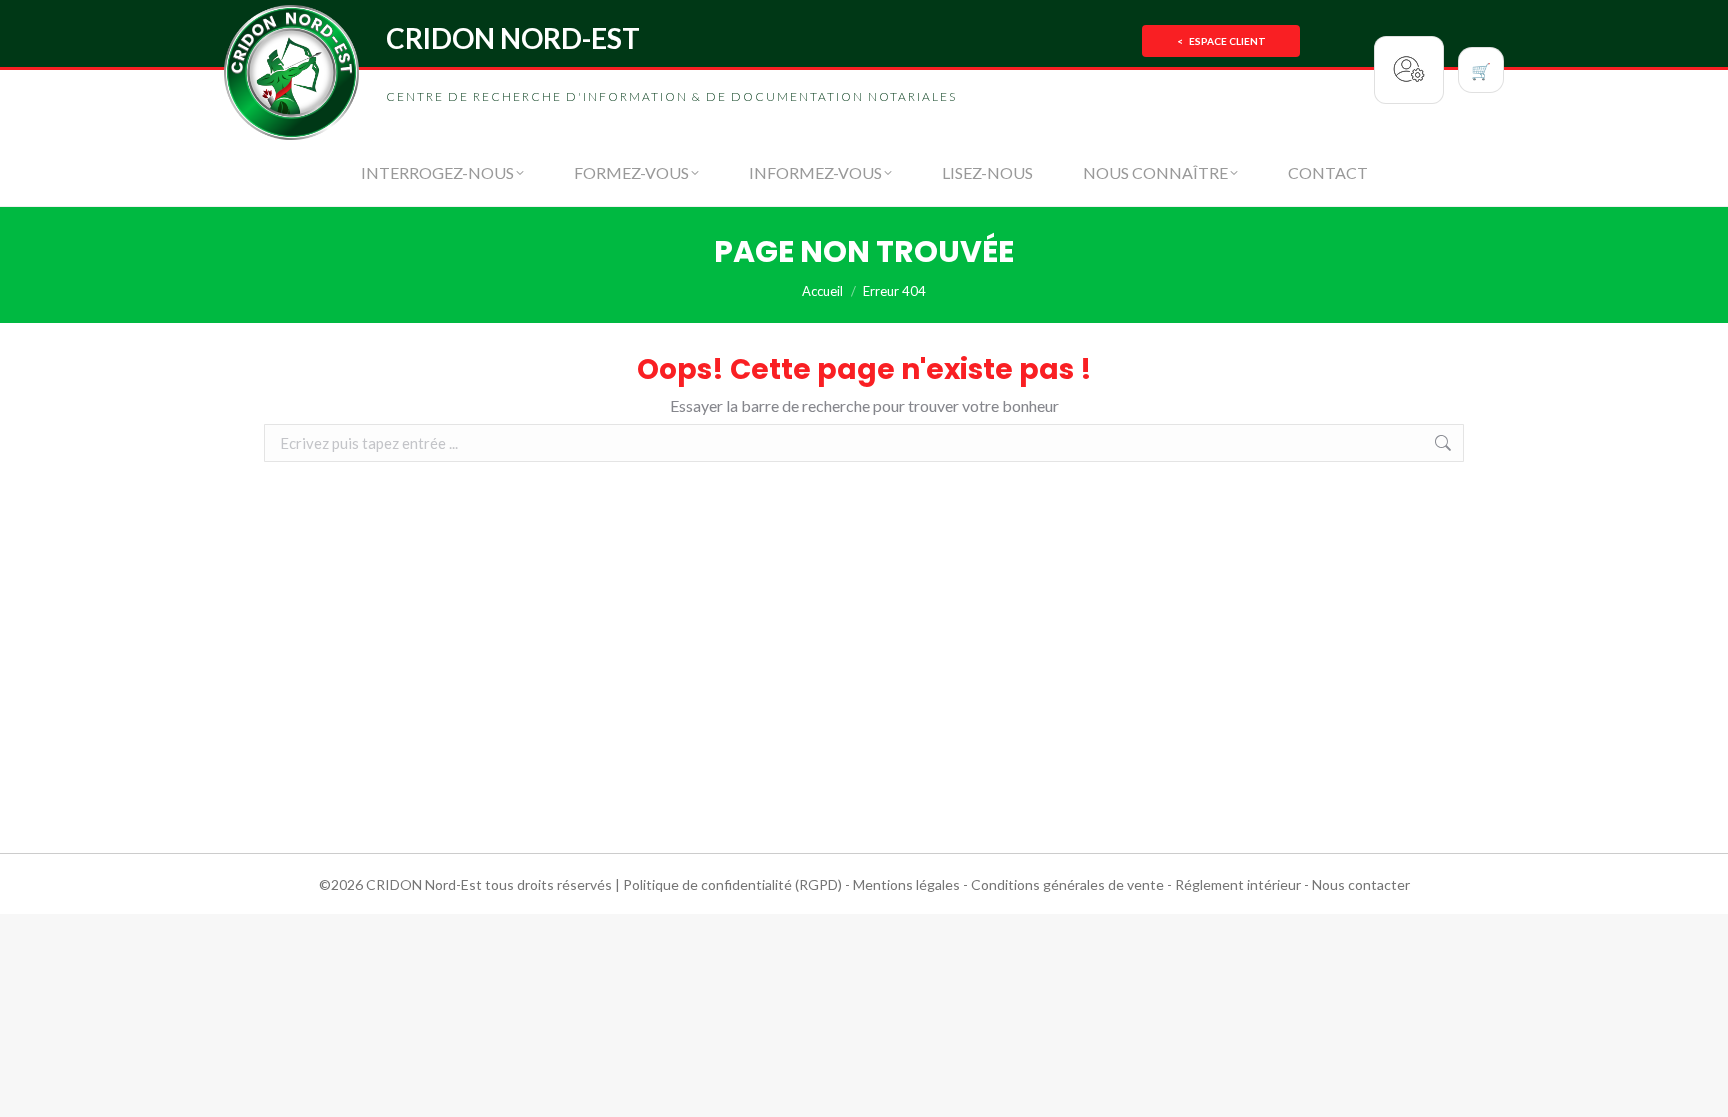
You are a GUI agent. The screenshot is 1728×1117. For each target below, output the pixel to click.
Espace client (1221, 41)
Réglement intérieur (1238, 884)
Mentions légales (906, 884)
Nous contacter (1361, 884)
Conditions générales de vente (1067, 884)
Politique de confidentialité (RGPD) (732, 884)
